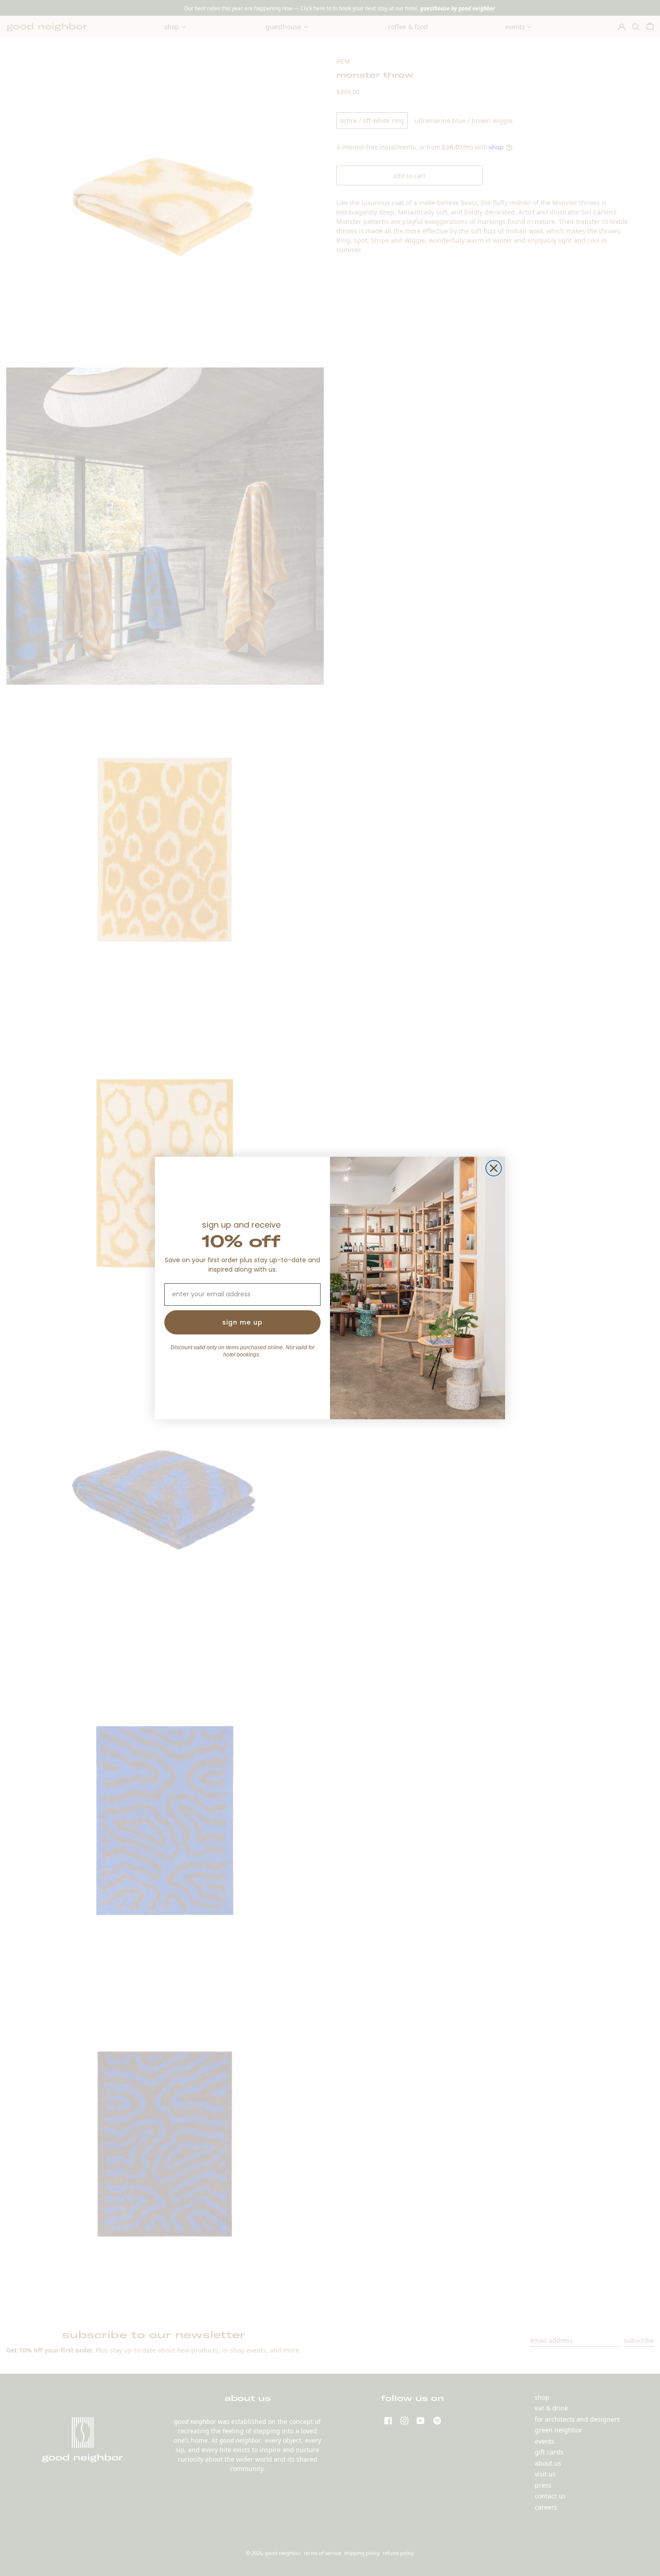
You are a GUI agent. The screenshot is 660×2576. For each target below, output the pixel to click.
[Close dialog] (494, 1168)
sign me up (242, 1322)
